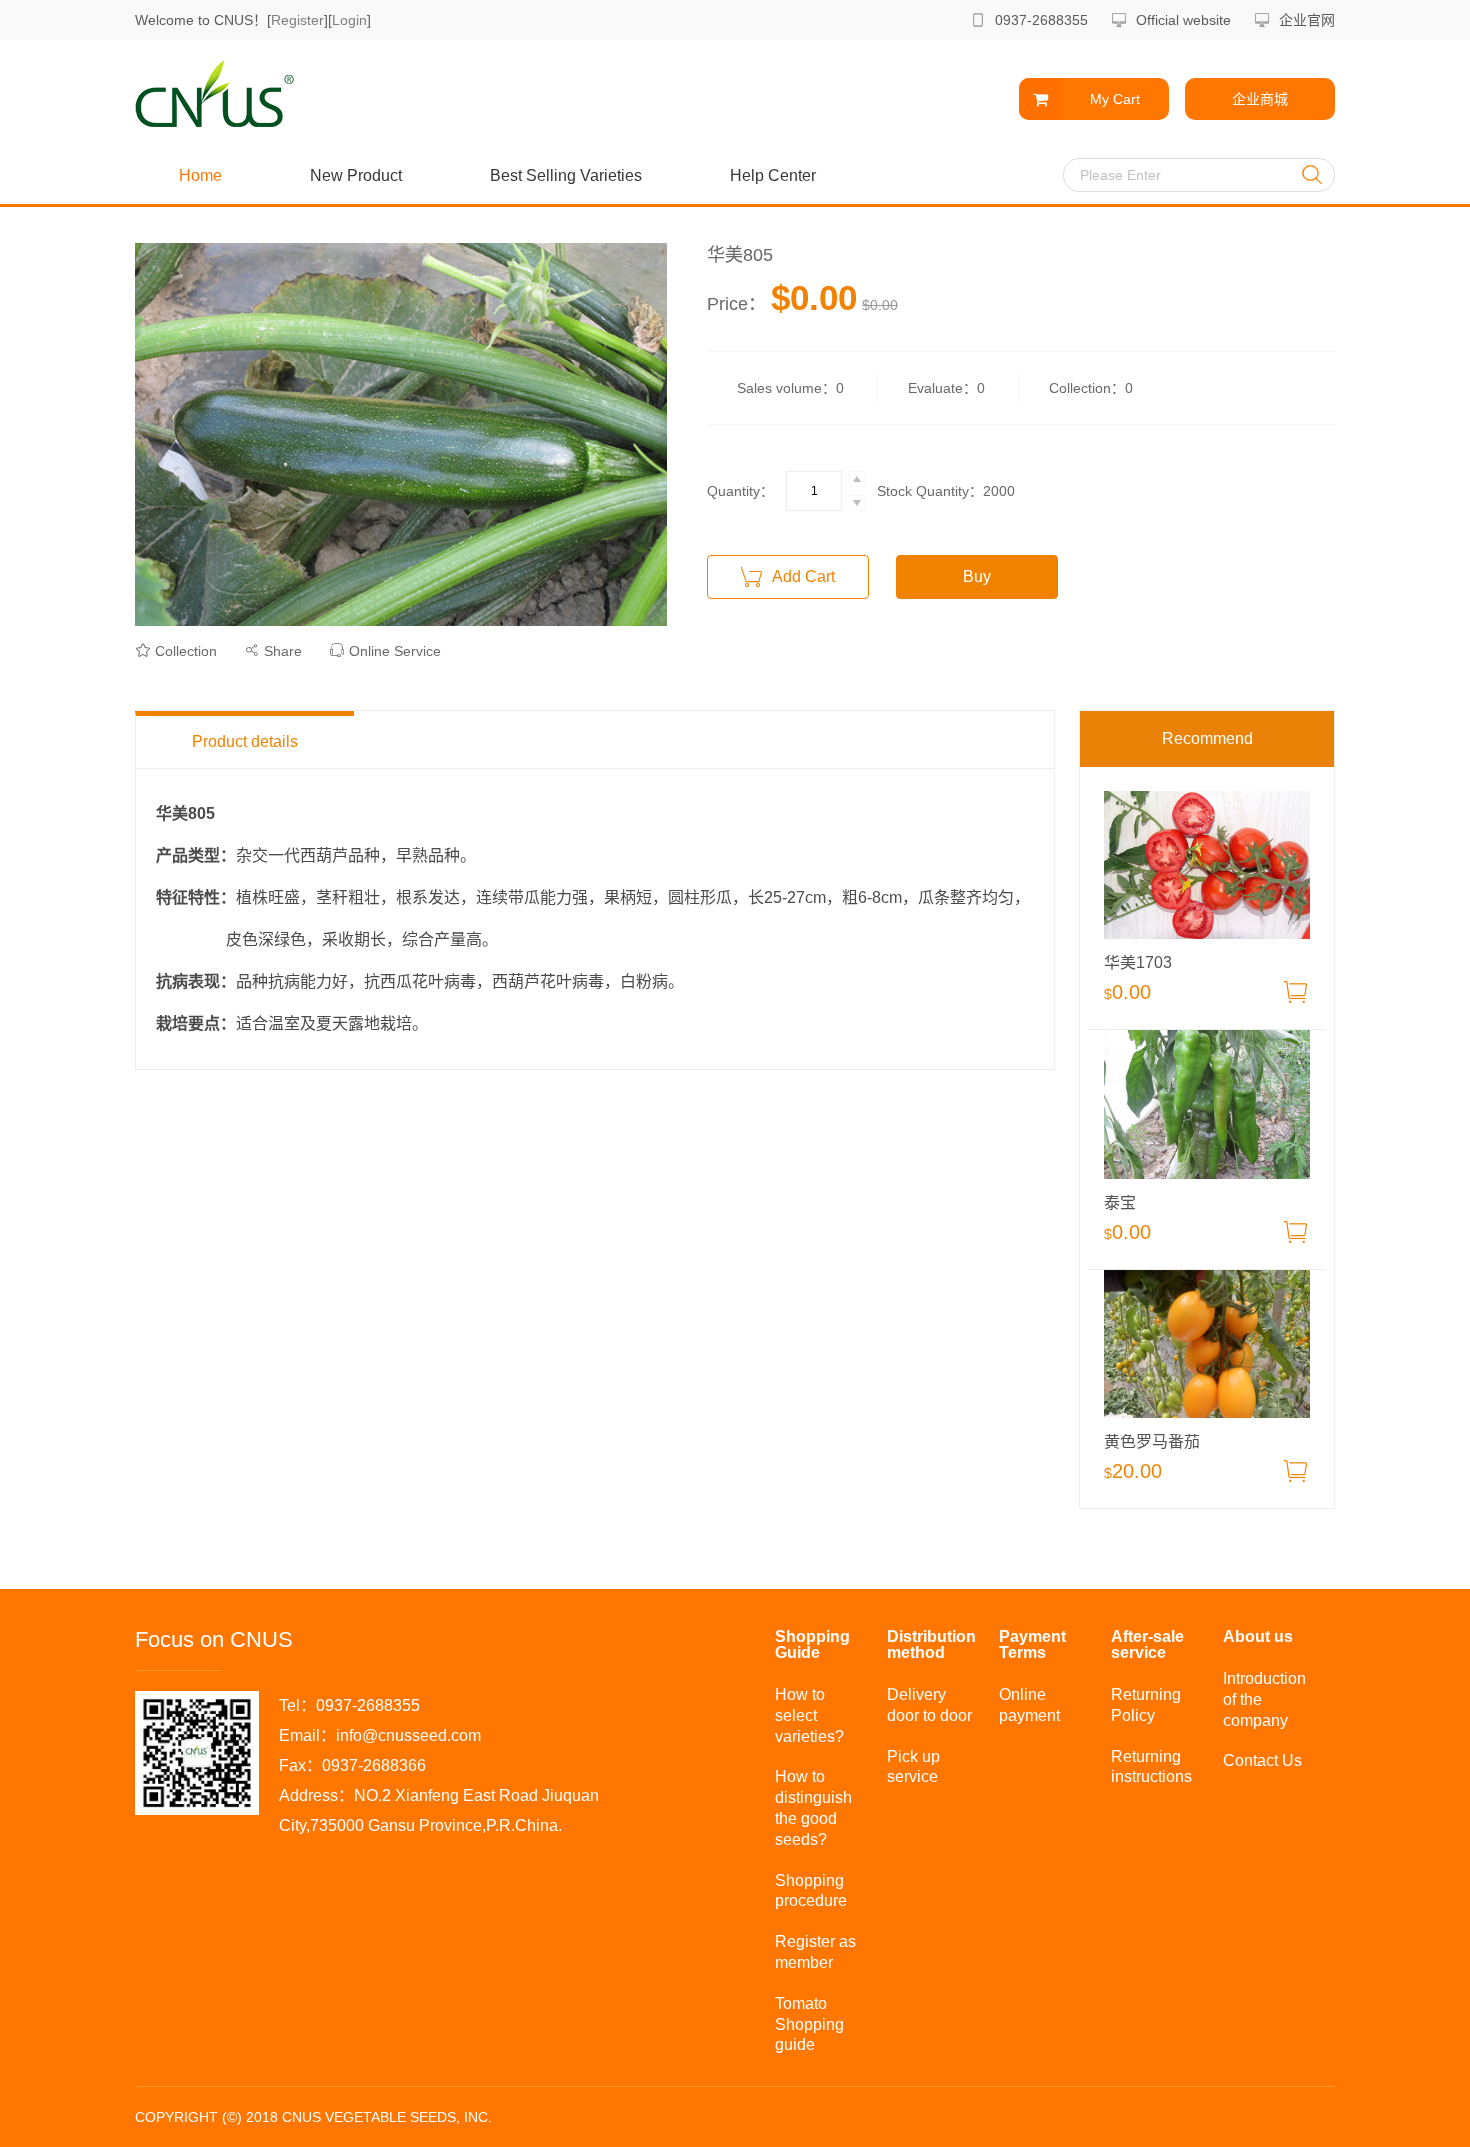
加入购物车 (1295, 992)
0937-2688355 (1041, 20)
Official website (1183, 20)
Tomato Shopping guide (809, 2024)
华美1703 (1138, 963)
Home (200, 175)
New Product (356, 175)
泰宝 (1120, 1203)
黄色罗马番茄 (1152, 1442)
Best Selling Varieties (566, 175)
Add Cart (802, 576)
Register (297, 20)
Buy (977, 576)
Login (349, 20)
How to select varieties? (809, 1715)
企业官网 (1307, 20)
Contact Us (1262, 1760)
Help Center (773, 175)
